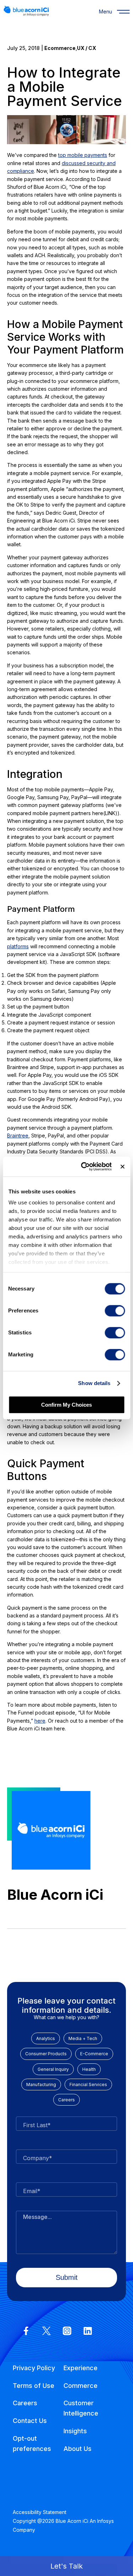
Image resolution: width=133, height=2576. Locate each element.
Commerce (81, 2386)
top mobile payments (83, 155)
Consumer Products (46, 2054)
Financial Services (88, 2084)
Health (89, 2069)
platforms (18, 946)
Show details (94, 1383)
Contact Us (30, 2421)
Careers (66, 2100)
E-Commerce (94, 2054)
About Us (77, 2449)
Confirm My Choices (66, 1405)
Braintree (18, 1136)
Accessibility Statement (40, 2512)
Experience (81, 2368)
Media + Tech (83, 2038)
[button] (66, 2566)
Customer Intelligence (81, 2408)
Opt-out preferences (32, 2444)
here (40, 1721)
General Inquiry (53, 2069)
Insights (75, 2431)
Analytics (46, 2038)
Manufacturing (41, 2084)
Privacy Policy (34, 2368)
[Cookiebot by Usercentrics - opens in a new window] (84, 1166)
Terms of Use (34, 2386)
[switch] (115, 1311)
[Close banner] (122, 1166)
